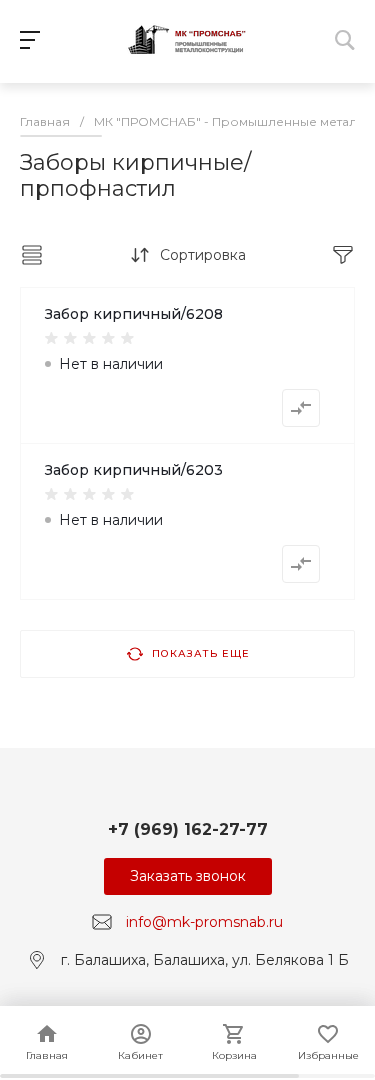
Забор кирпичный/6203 (134, 470)
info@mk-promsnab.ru (204, 922)
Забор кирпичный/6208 (134, 314)
